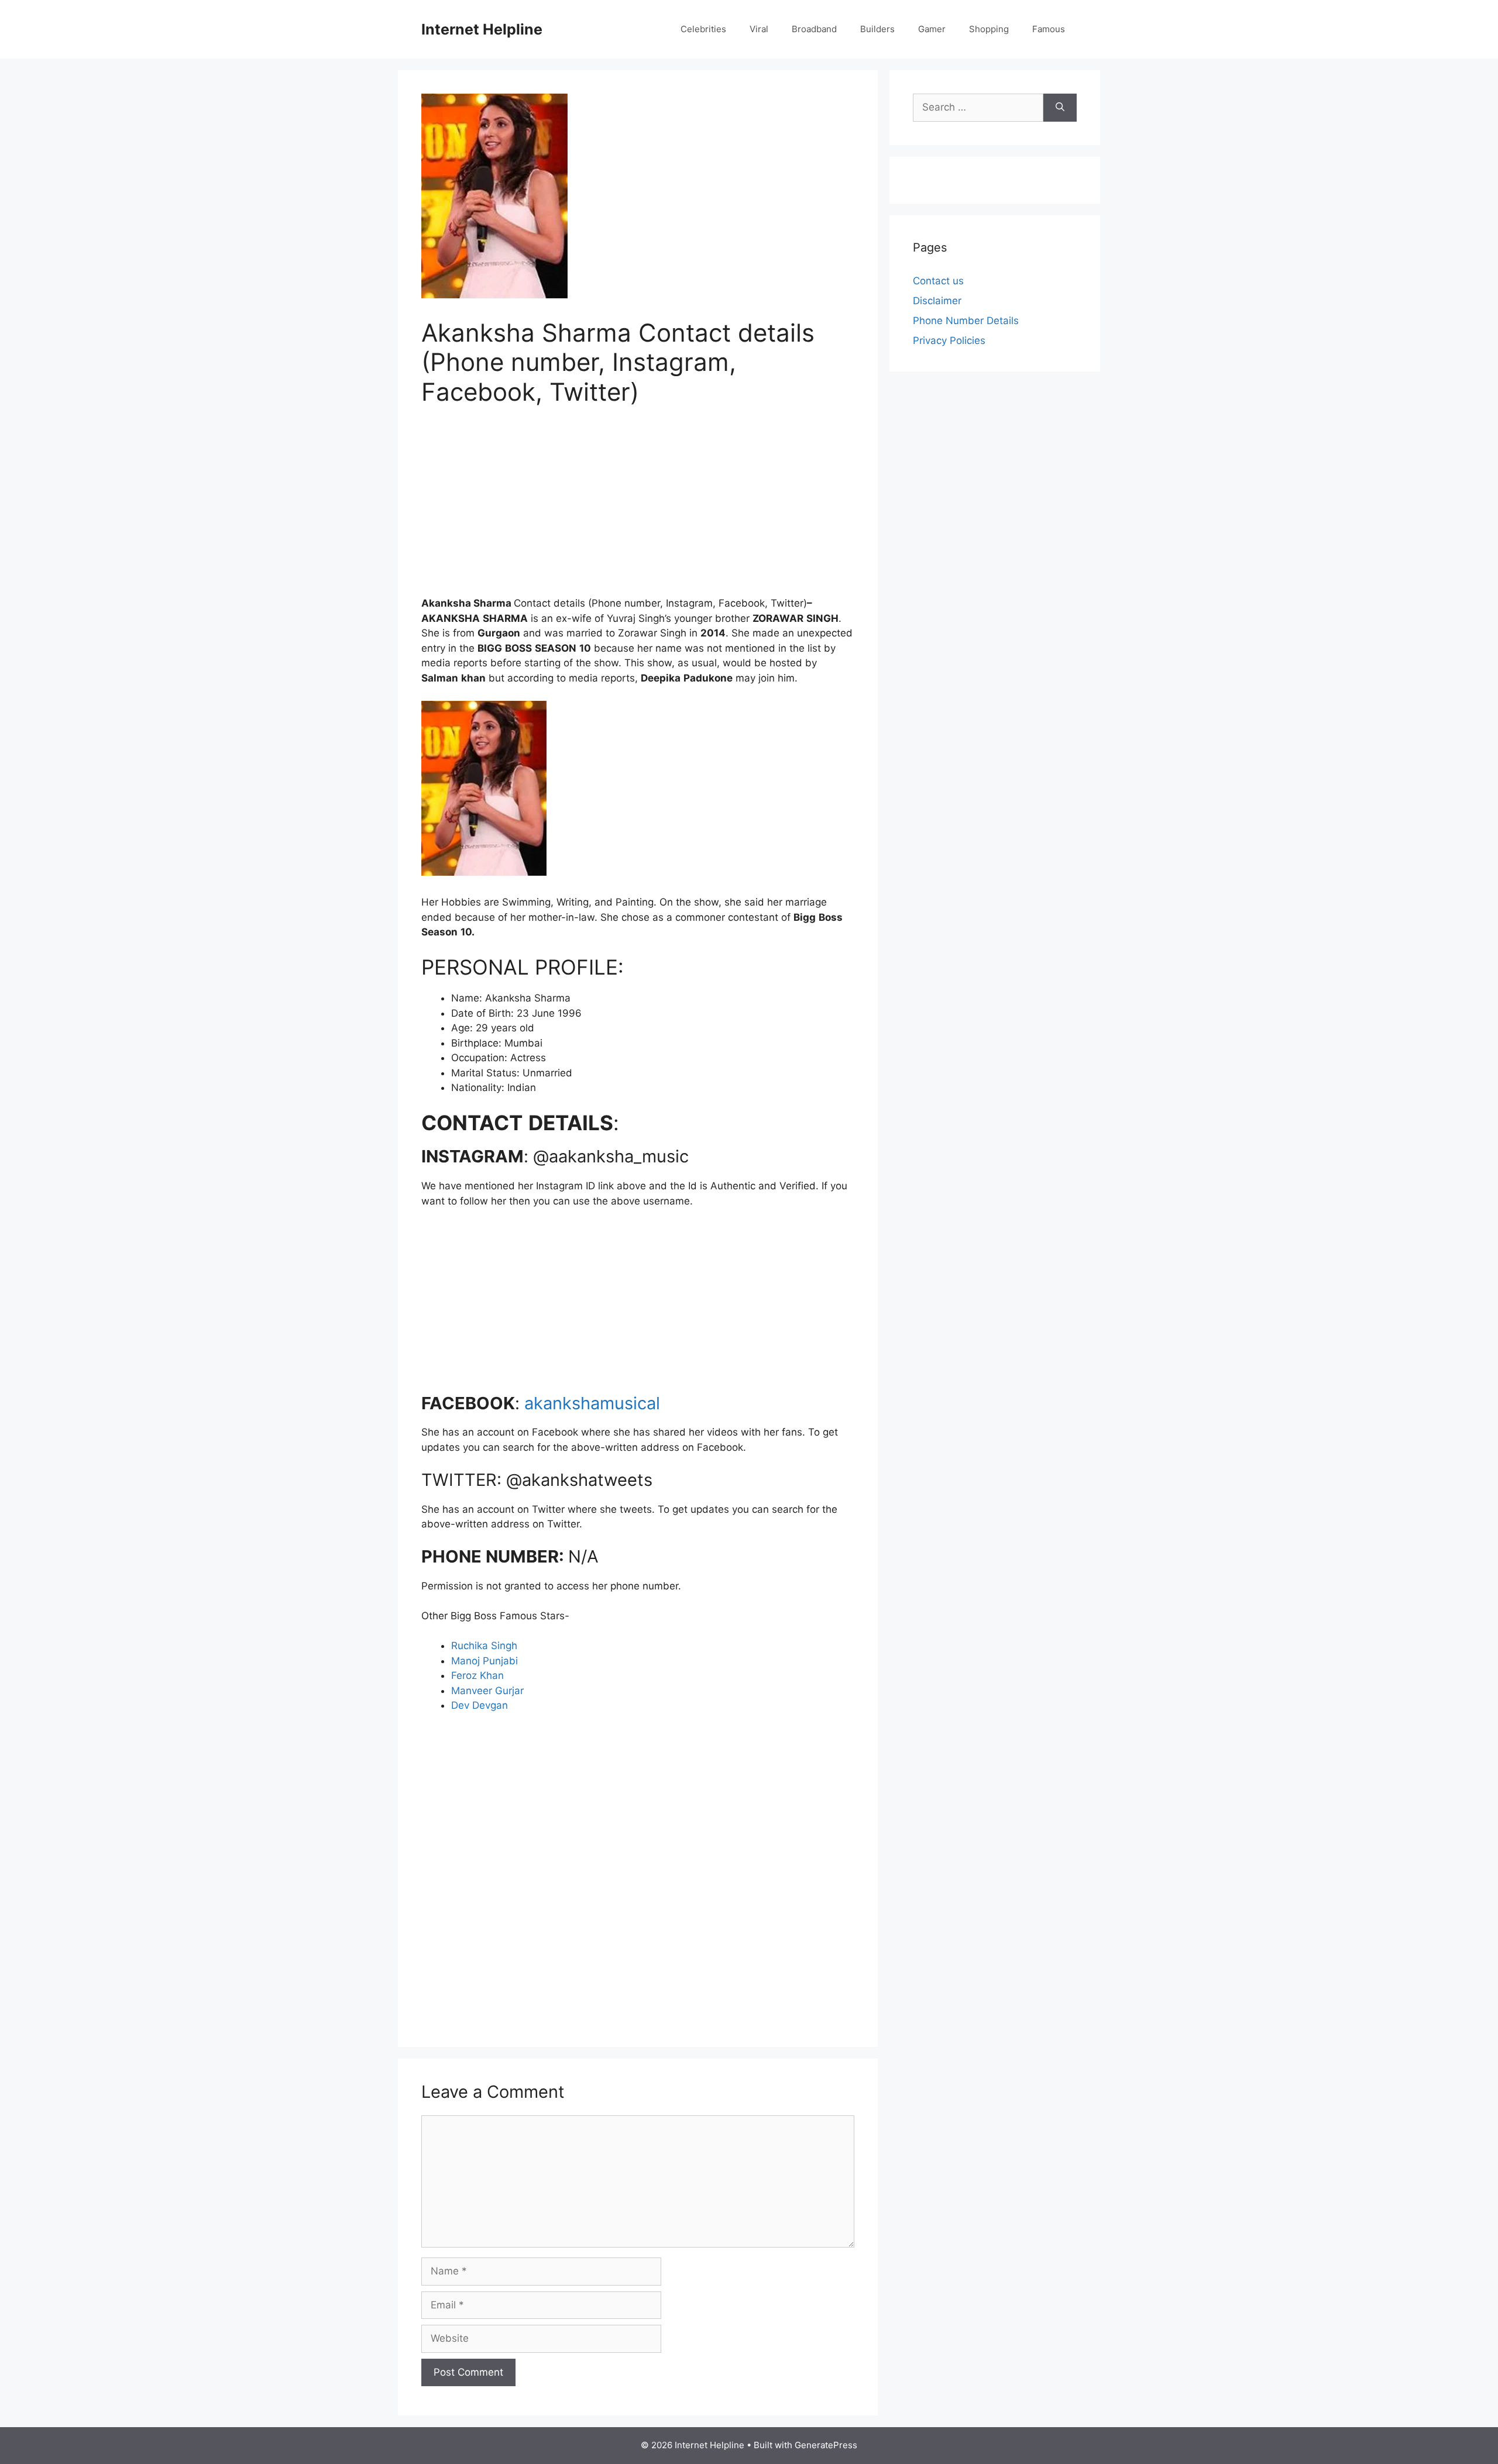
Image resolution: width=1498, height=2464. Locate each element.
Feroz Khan (477, 1675)
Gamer (932, 29)
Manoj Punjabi (485, 1661)
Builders (877, 29)
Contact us (938, 281)
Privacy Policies (949, 340)
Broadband (814, 29)
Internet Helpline (482, 29)
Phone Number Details (966, 321)
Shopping (989, 29)
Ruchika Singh (484, 1646)
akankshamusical (592, 1403)
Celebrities (703, 29)
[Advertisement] (638, 508)
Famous (1049, 29)
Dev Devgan (480, 1705)
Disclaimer (937, 301)
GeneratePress (826, 2445)
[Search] (1060, 108)
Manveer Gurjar (487, 1691)
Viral (759, 29)
